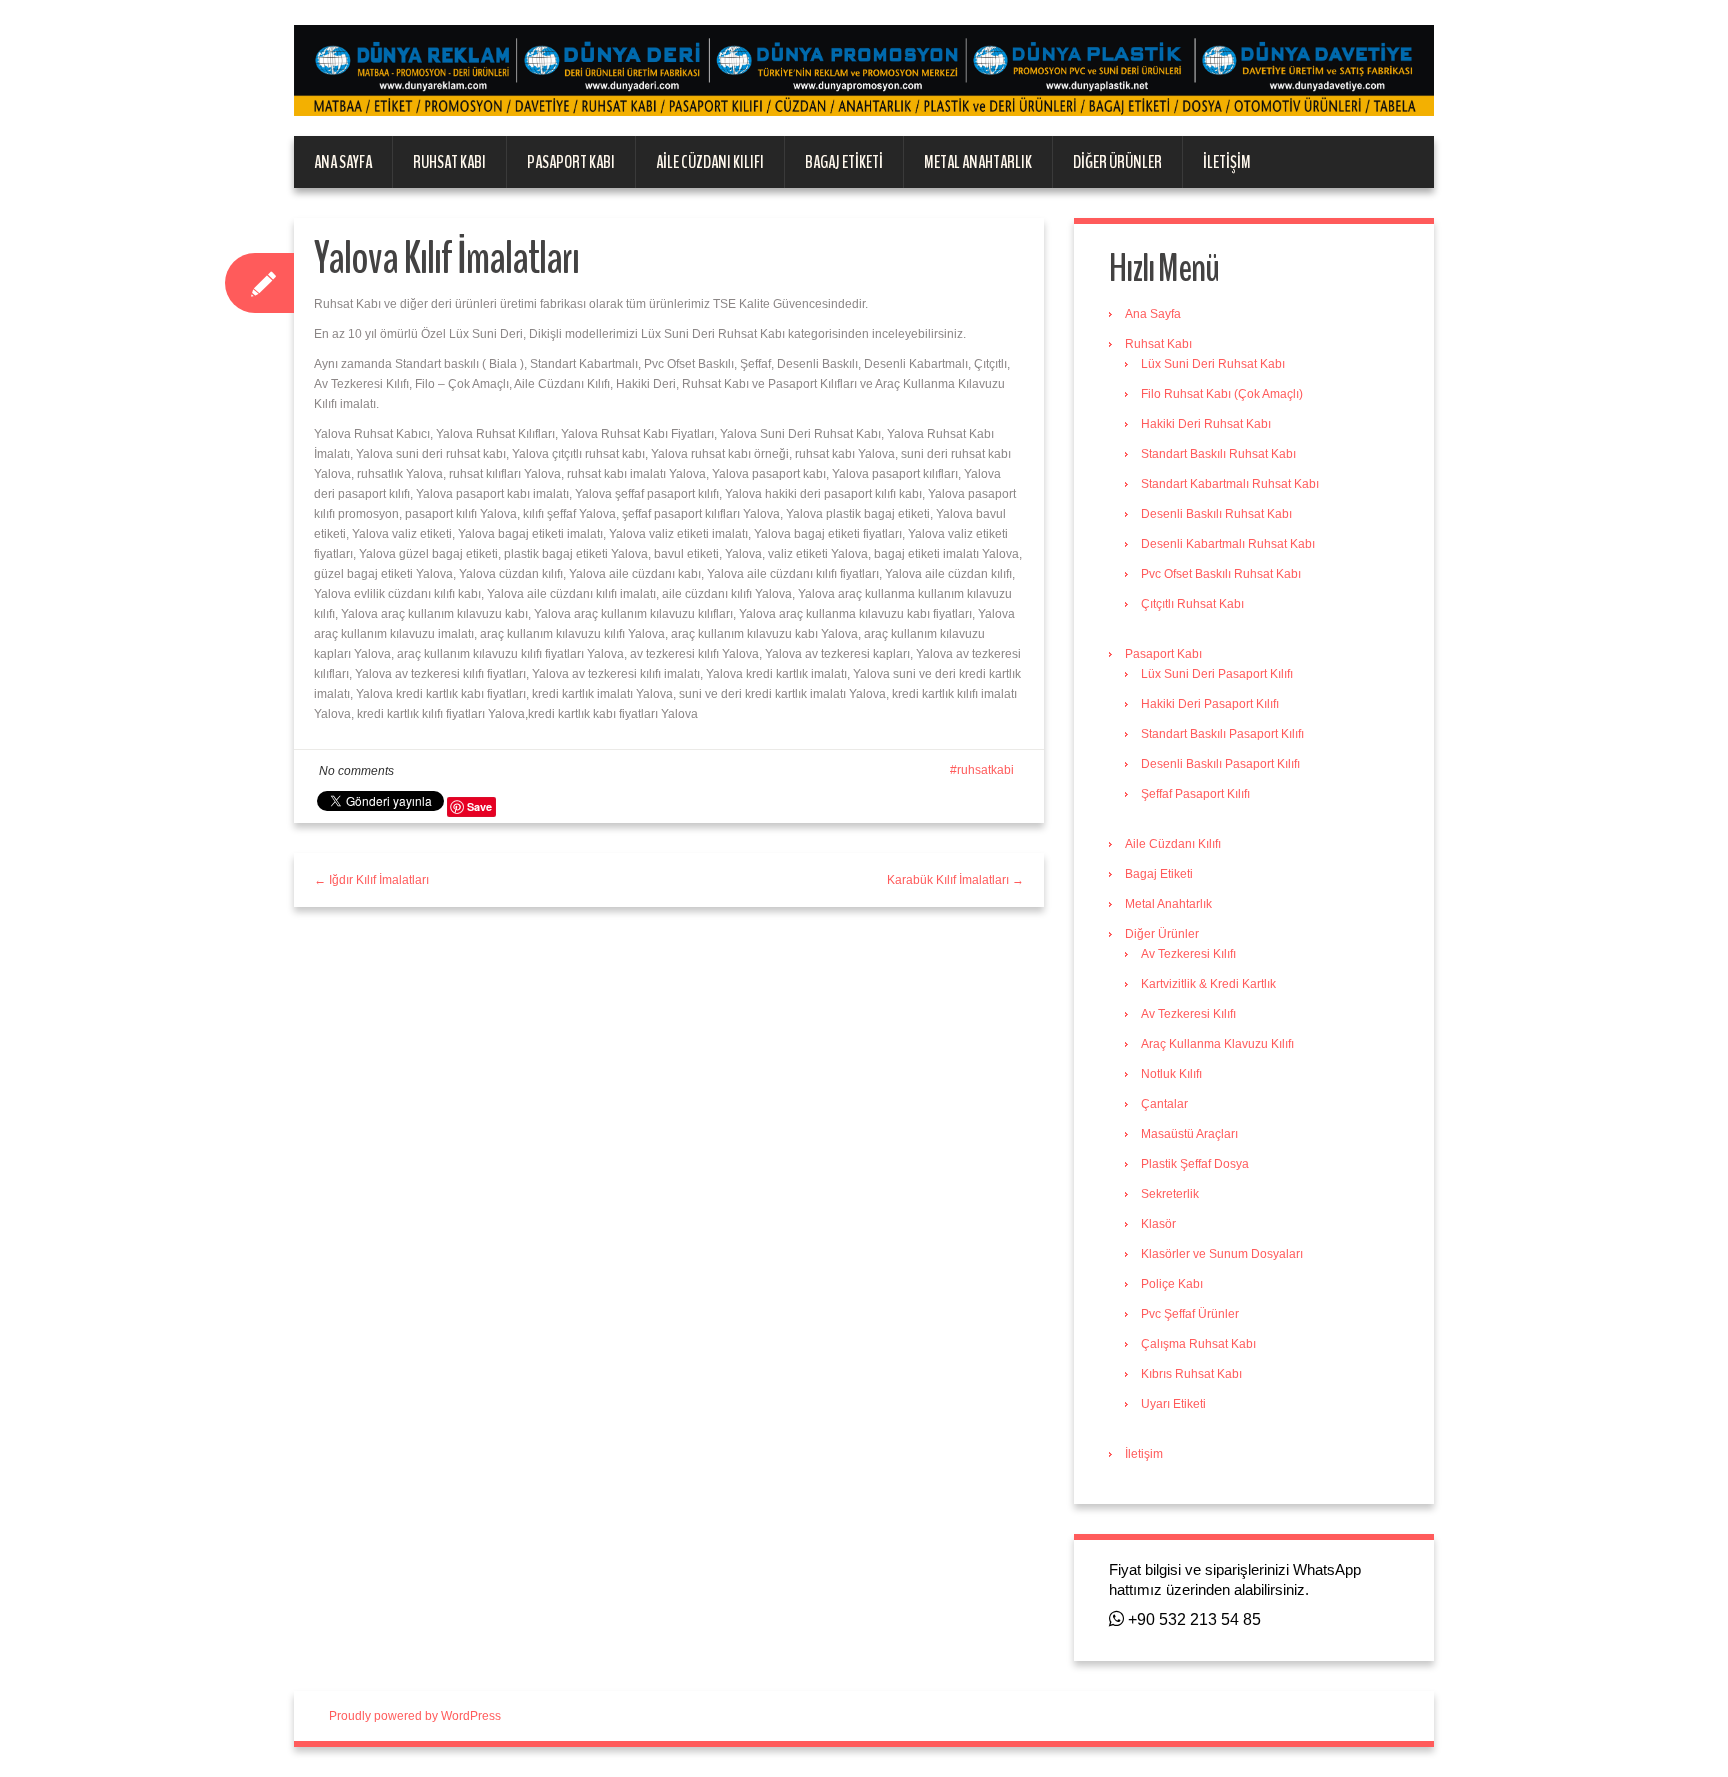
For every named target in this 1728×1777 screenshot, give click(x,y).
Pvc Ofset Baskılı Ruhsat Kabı (1221, 574)
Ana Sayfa (343, 162)
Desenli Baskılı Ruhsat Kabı (1216, 514)
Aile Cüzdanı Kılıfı (710, 162)
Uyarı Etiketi (1173, 1404)
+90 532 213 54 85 (1192, 1619)
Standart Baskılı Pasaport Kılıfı (1222, 734)
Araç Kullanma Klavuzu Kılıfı (1217, 1044)
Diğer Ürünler (1117, 162)
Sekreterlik (1170, 1194)
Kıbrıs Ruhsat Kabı (1191, 1374)
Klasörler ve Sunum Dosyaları (1222, 1254)
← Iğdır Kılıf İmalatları (371, 880)
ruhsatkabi (985, 770)
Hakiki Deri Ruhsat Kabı (1206, 424)
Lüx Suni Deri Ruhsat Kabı (1213, 364)
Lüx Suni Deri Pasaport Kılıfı (1217, 674)
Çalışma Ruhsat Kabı (1198, 1344)
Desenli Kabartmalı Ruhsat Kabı (1228, 544)
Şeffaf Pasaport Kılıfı (1195, 794)
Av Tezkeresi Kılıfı (1188, 954)
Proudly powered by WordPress (415, 1716)
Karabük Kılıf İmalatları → (955, 880)
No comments (356, 771)
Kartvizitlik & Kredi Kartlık (1208, 984)
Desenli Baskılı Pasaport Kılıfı (1220, 764)
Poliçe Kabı (1172, 1284)
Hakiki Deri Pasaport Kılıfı (1210, 704)
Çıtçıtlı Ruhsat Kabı (1192, 604)
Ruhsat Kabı (449, 162)
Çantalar (1164, 1104)
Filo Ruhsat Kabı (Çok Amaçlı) (1222, 394)
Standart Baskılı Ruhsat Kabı (1218, 454)
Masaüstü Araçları (1189, 1134)
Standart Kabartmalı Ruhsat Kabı (1230, 484)
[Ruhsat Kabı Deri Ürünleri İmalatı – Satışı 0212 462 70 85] (864, 70)
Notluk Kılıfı (1171, 1074)
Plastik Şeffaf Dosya (1195, 1164)
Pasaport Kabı (571, 162)
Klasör (1158, 1224)
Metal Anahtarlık (978, 162)
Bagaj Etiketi (844, 162)
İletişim (1227, 162)
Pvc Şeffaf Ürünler (1190, 1314)
